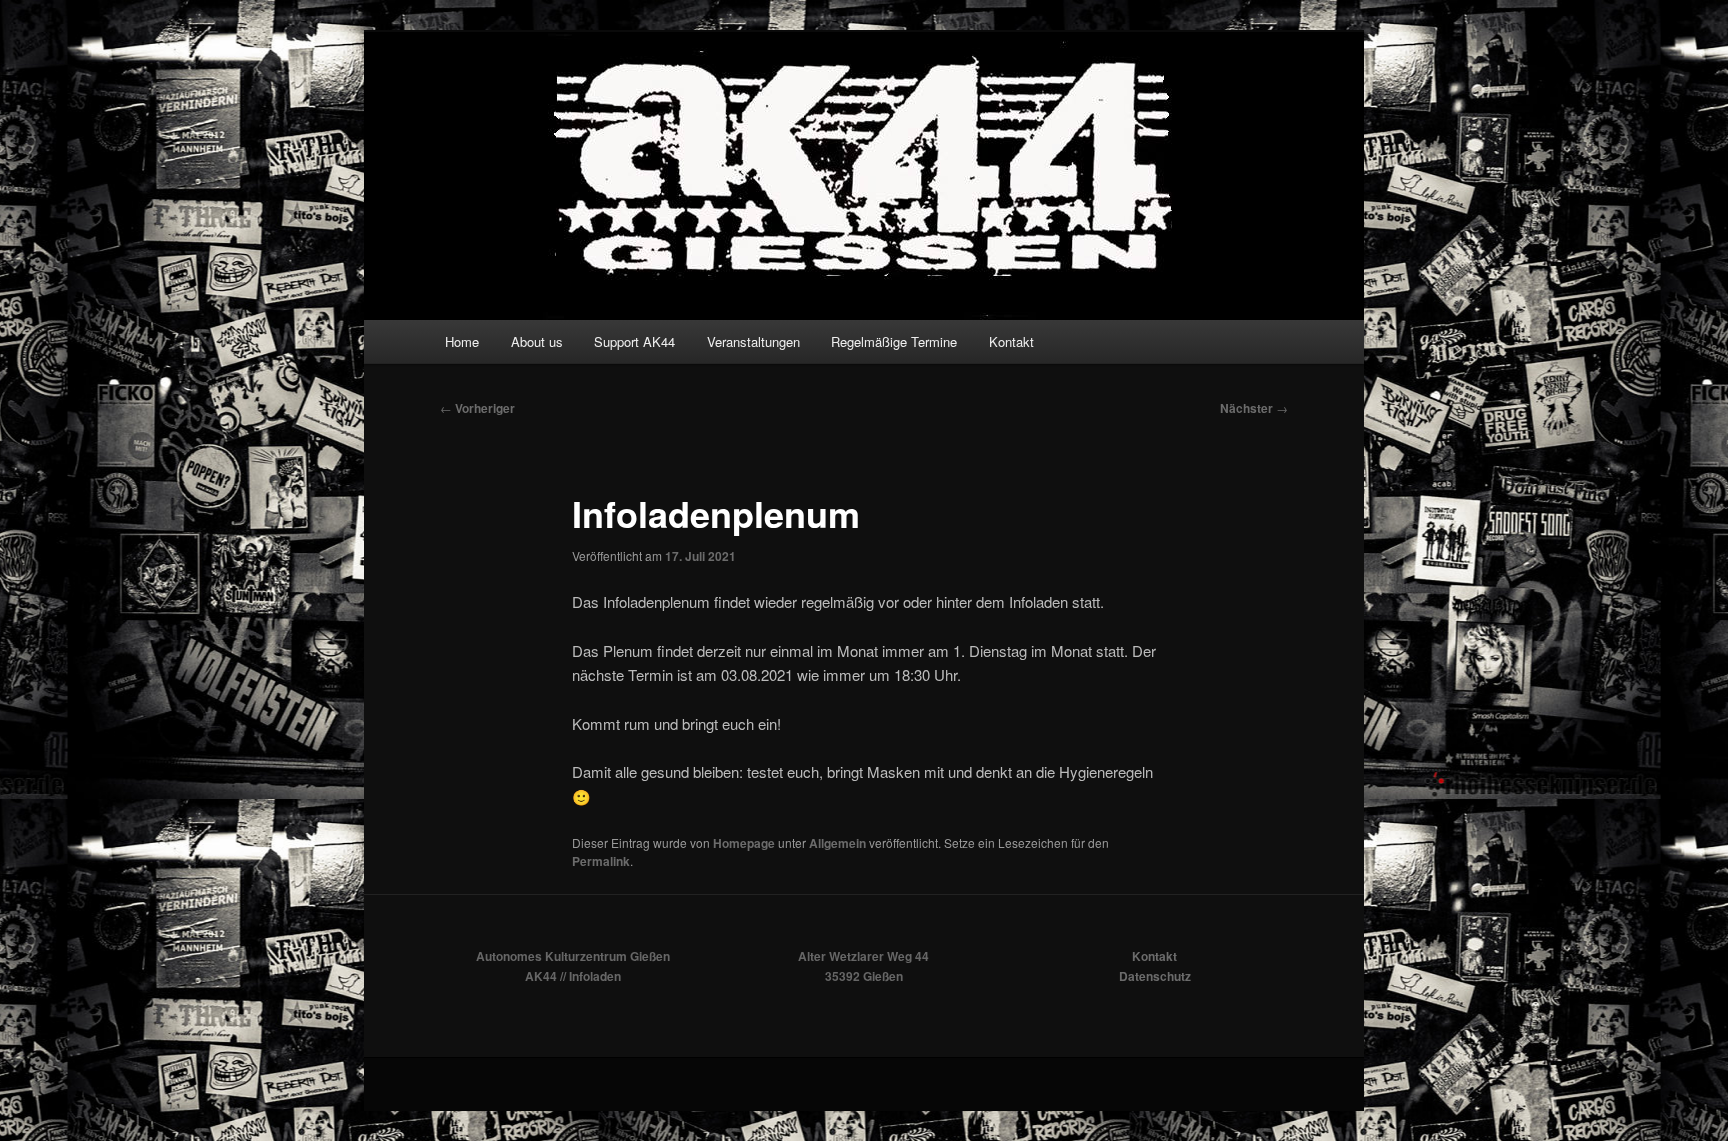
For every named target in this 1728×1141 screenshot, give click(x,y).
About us (537, 341)
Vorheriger (477, 408)
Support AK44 (634, 341)
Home (462, 341)
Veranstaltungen (753, 341)
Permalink (601, 861)
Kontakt (1011, 341)
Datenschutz (1155, 976)
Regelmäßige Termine (894, 341)
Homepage (744, 843)
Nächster (1254, 408)
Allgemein (837, 843)
